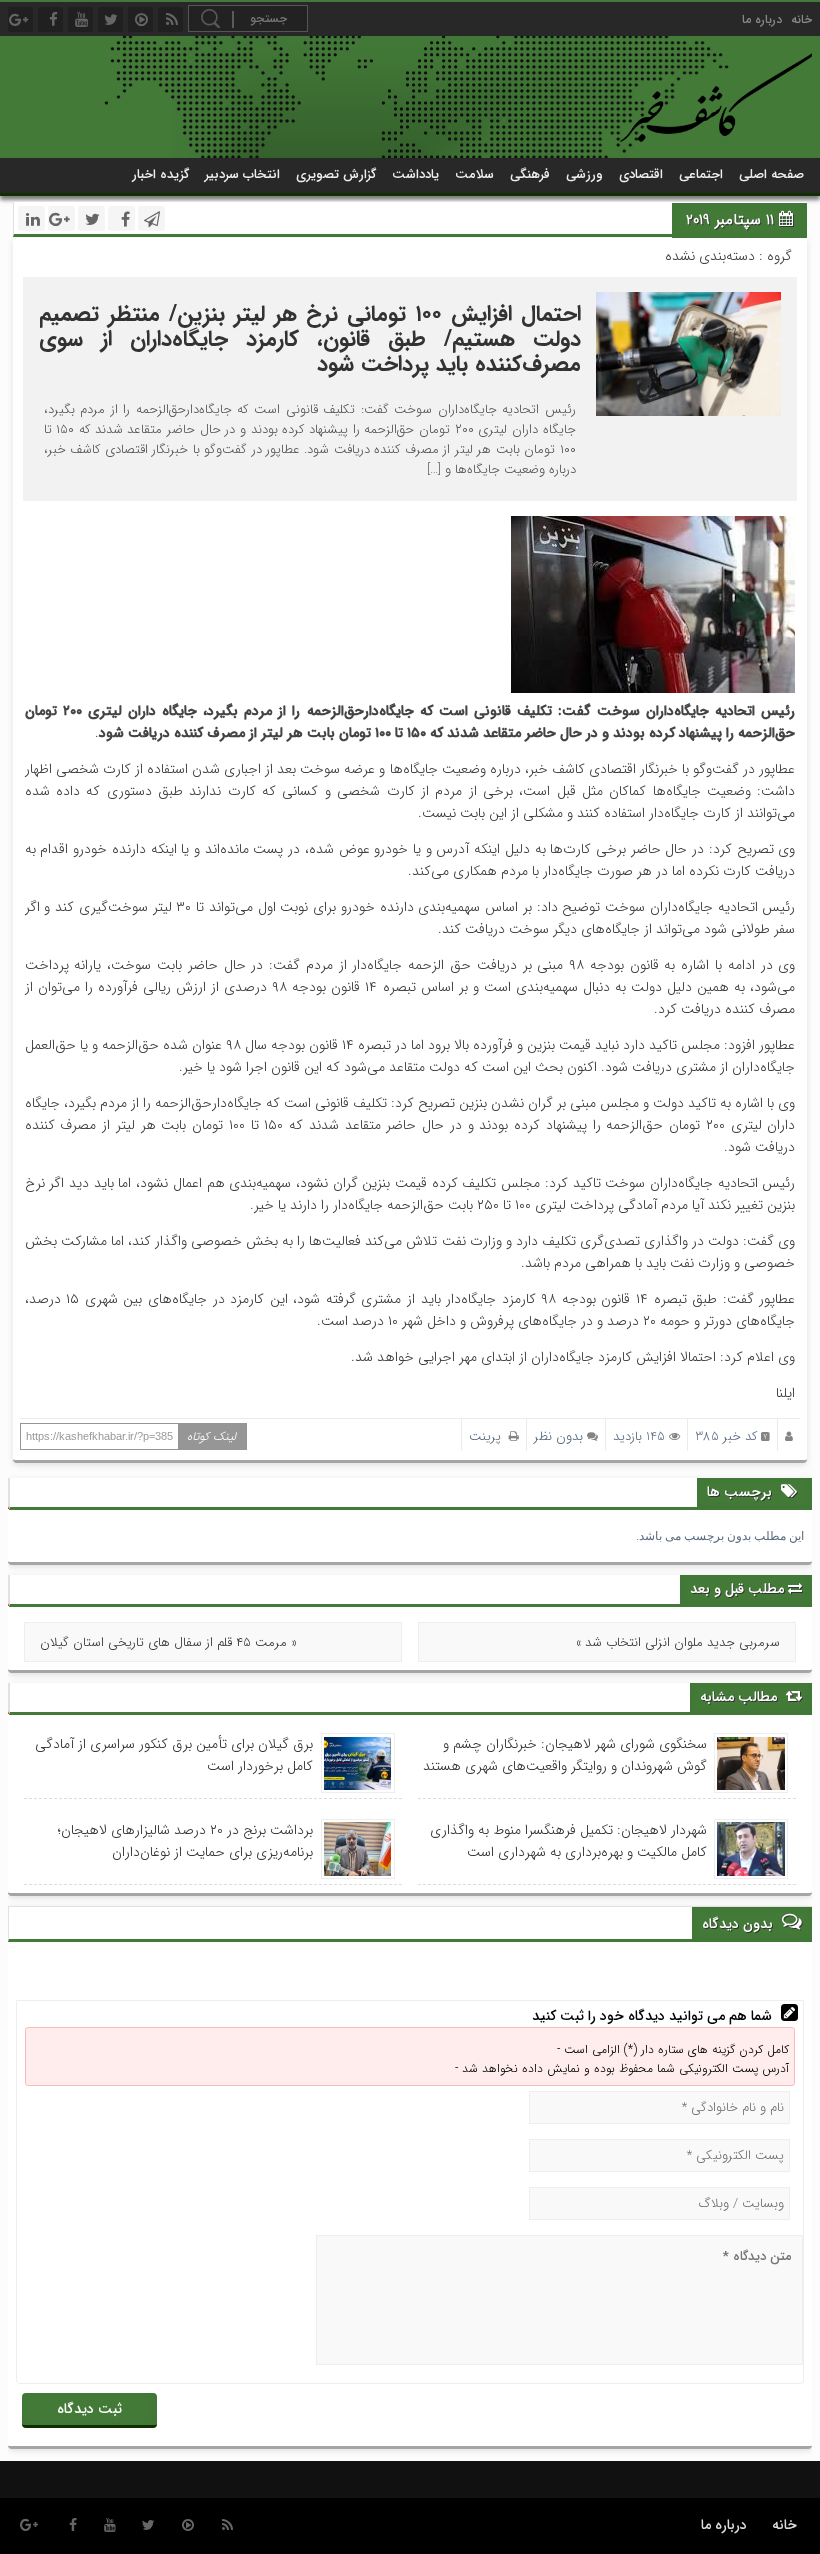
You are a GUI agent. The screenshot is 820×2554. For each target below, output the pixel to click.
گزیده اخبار (160, 174)
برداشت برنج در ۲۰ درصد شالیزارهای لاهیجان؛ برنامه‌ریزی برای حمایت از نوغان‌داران (185, 1841)
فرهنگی (530, 174)
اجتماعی (701, 174)
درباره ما (762, 19)
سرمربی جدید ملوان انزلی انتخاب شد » (678, 1642)
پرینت (489, 1436)
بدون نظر (558, 1436)
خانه (801, 19)
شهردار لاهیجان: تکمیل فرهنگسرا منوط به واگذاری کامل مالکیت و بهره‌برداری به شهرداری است (568, 1841)
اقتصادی (641, 174)
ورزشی (584, 174)
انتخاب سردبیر (242, 174)
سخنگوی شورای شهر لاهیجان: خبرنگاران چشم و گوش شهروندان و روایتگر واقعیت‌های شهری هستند (565, 1755)
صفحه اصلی (771, 174)
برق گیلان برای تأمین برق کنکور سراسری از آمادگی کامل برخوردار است (174, 1755)
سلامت (474, 174)
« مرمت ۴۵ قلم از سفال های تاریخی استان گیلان (168, 1642)
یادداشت (415, 174)
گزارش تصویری (336, 174)
